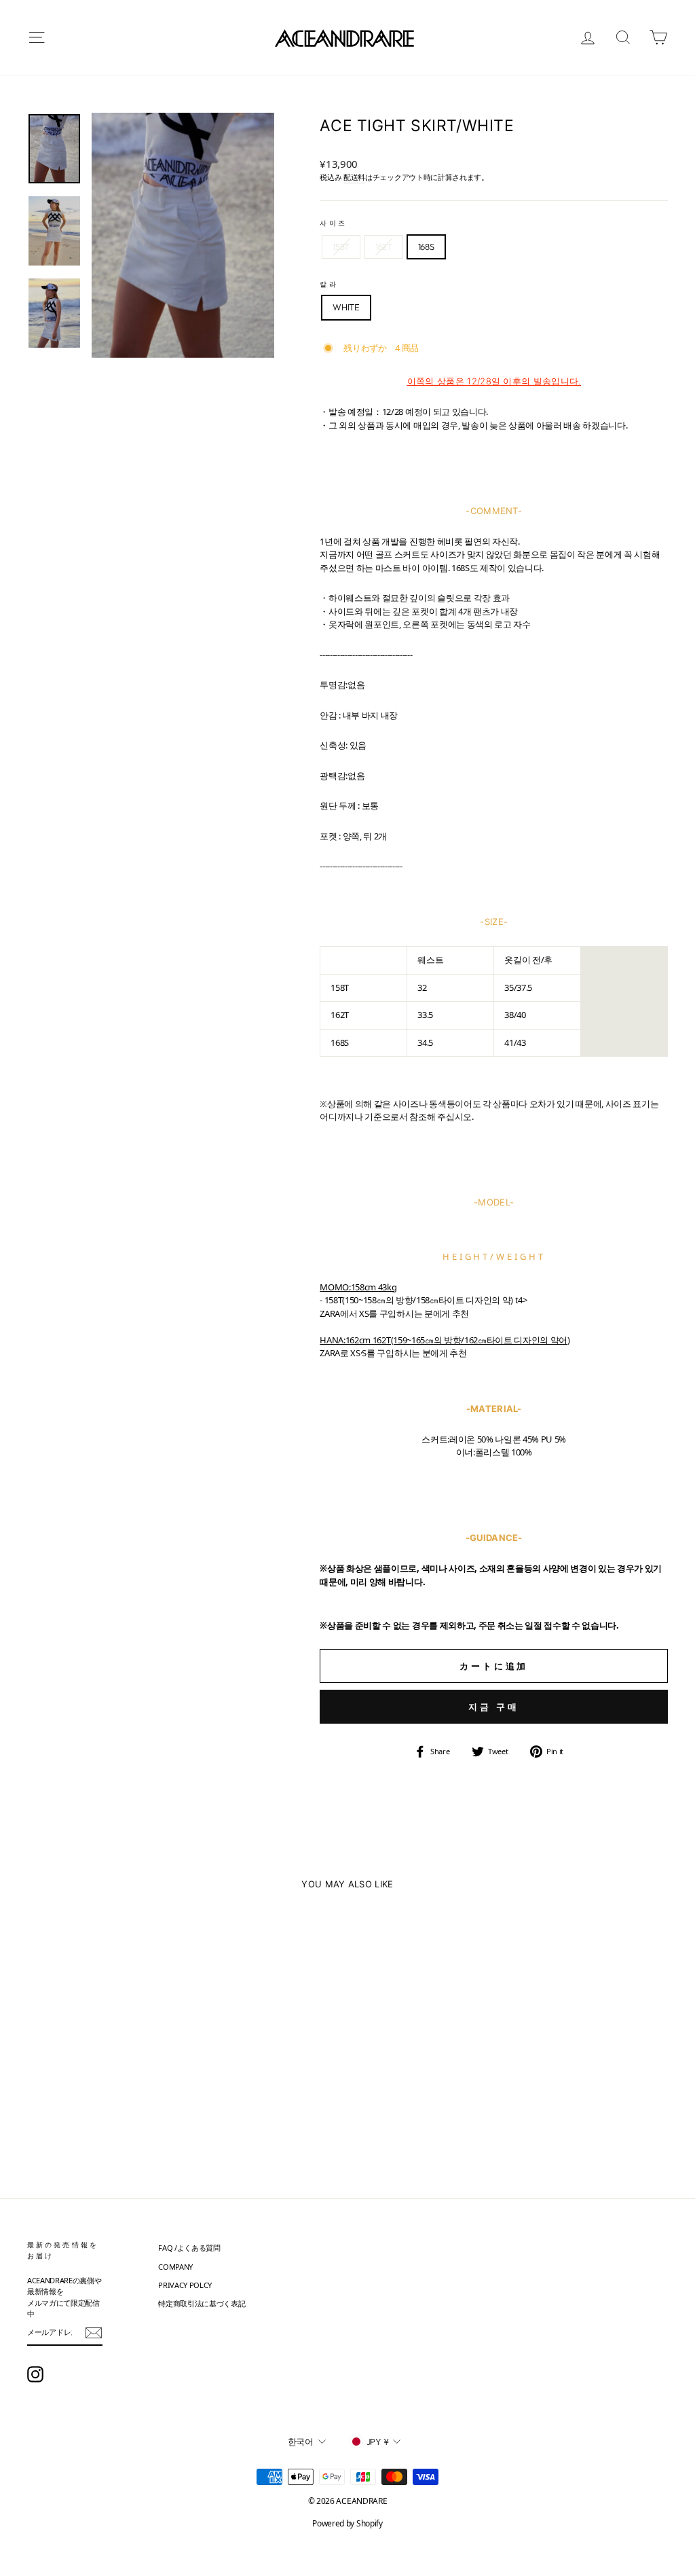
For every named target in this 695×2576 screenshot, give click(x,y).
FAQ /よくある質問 (189, 2248)
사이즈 (333, 223)
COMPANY (175, 2267)
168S (426, 247)
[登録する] (94, 2333)
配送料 (354, 177)
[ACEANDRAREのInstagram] (35, 2374)
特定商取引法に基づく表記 (202, 2303)
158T (341, 247)
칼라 (328, 284)
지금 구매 (494, 1707)
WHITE (346, 307)
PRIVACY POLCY (185, 2285)
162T (384, 247)
